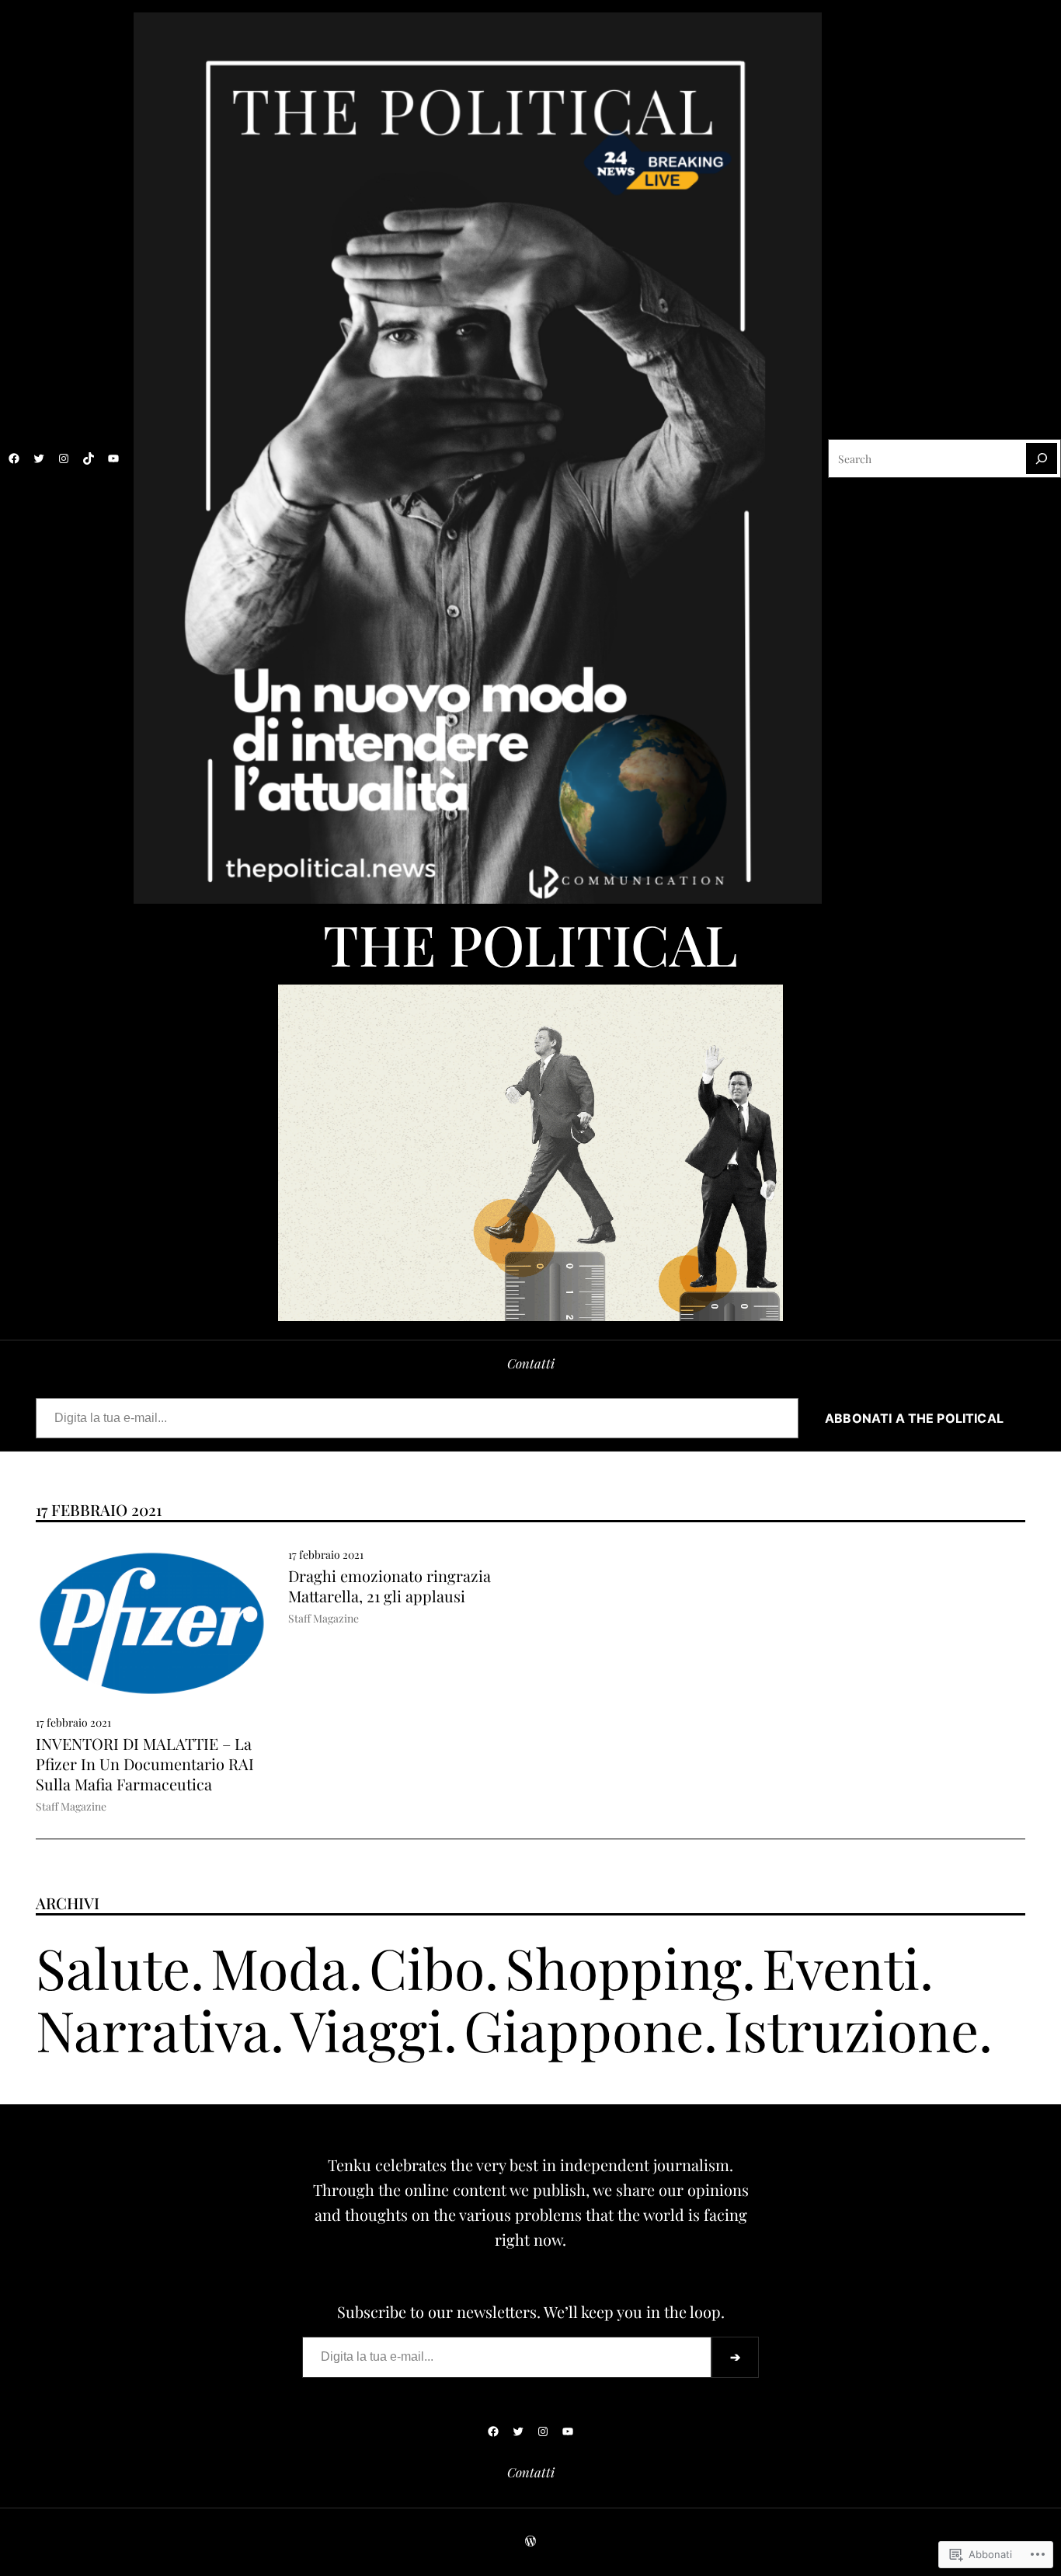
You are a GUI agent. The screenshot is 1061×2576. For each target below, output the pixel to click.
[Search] (1042, 458)
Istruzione (851, 2029)
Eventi (841, 1967)
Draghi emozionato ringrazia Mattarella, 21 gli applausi (390, 1586)
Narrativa (153, 2029)
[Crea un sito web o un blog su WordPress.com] (530, 2541)
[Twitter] (39, 458)
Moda (280, 1967)
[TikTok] (89, 458)
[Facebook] (14, 458)
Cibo (427, 1967)
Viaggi (367, 2029)
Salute (113, 1967)
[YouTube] (113, 458)
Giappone (584, 2029)
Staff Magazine (71, 1806)
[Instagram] (64, 458)
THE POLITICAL (530, 943)
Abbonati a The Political (916, 1418)
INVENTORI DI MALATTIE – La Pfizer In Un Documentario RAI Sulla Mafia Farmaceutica (145, 1764)
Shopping (623, 1967)
